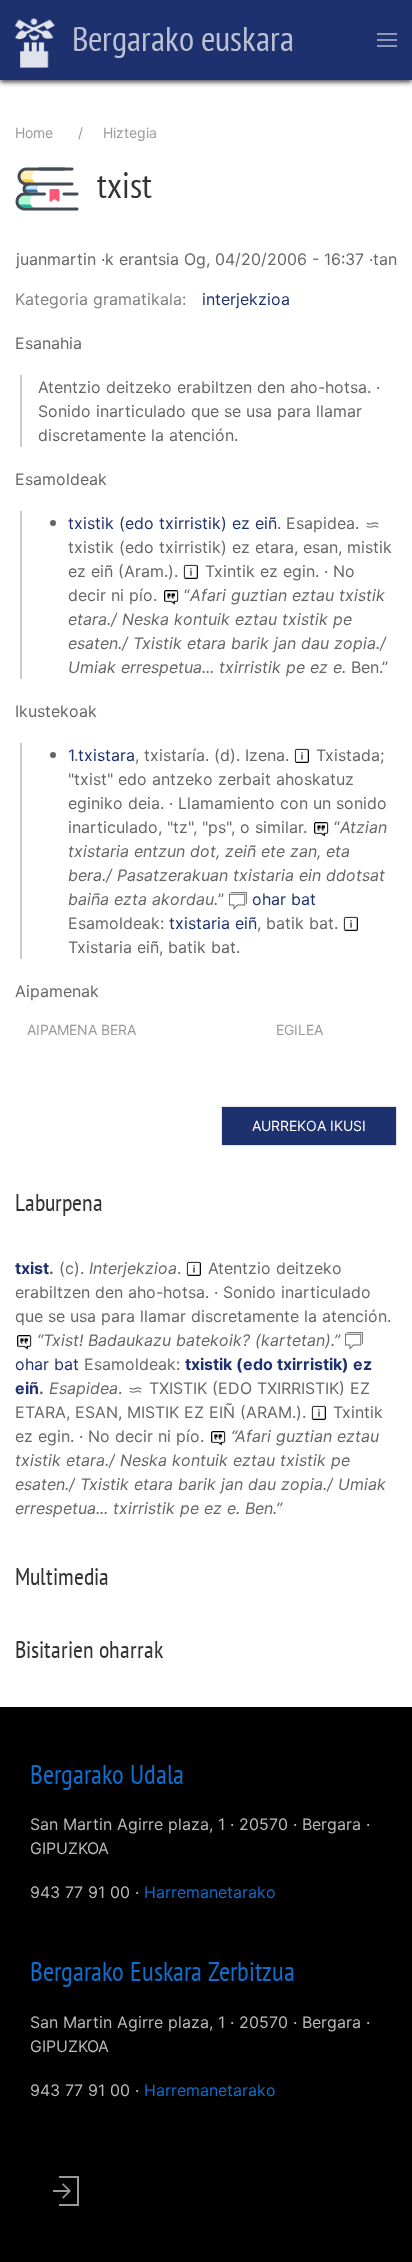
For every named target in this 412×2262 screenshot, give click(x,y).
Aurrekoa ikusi (309, 1125)
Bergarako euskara (179, 38)
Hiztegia (130, 132)
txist (32, 1268)
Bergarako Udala (107, 1774)
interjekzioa (246, 299)
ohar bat (284, 899)
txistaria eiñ (213, 923)
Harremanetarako (210, 1892)
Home (34, 132)
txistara (106, 755)
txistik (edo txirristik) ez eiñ (172, 523)
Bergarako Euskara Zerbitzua (162, 1971)
